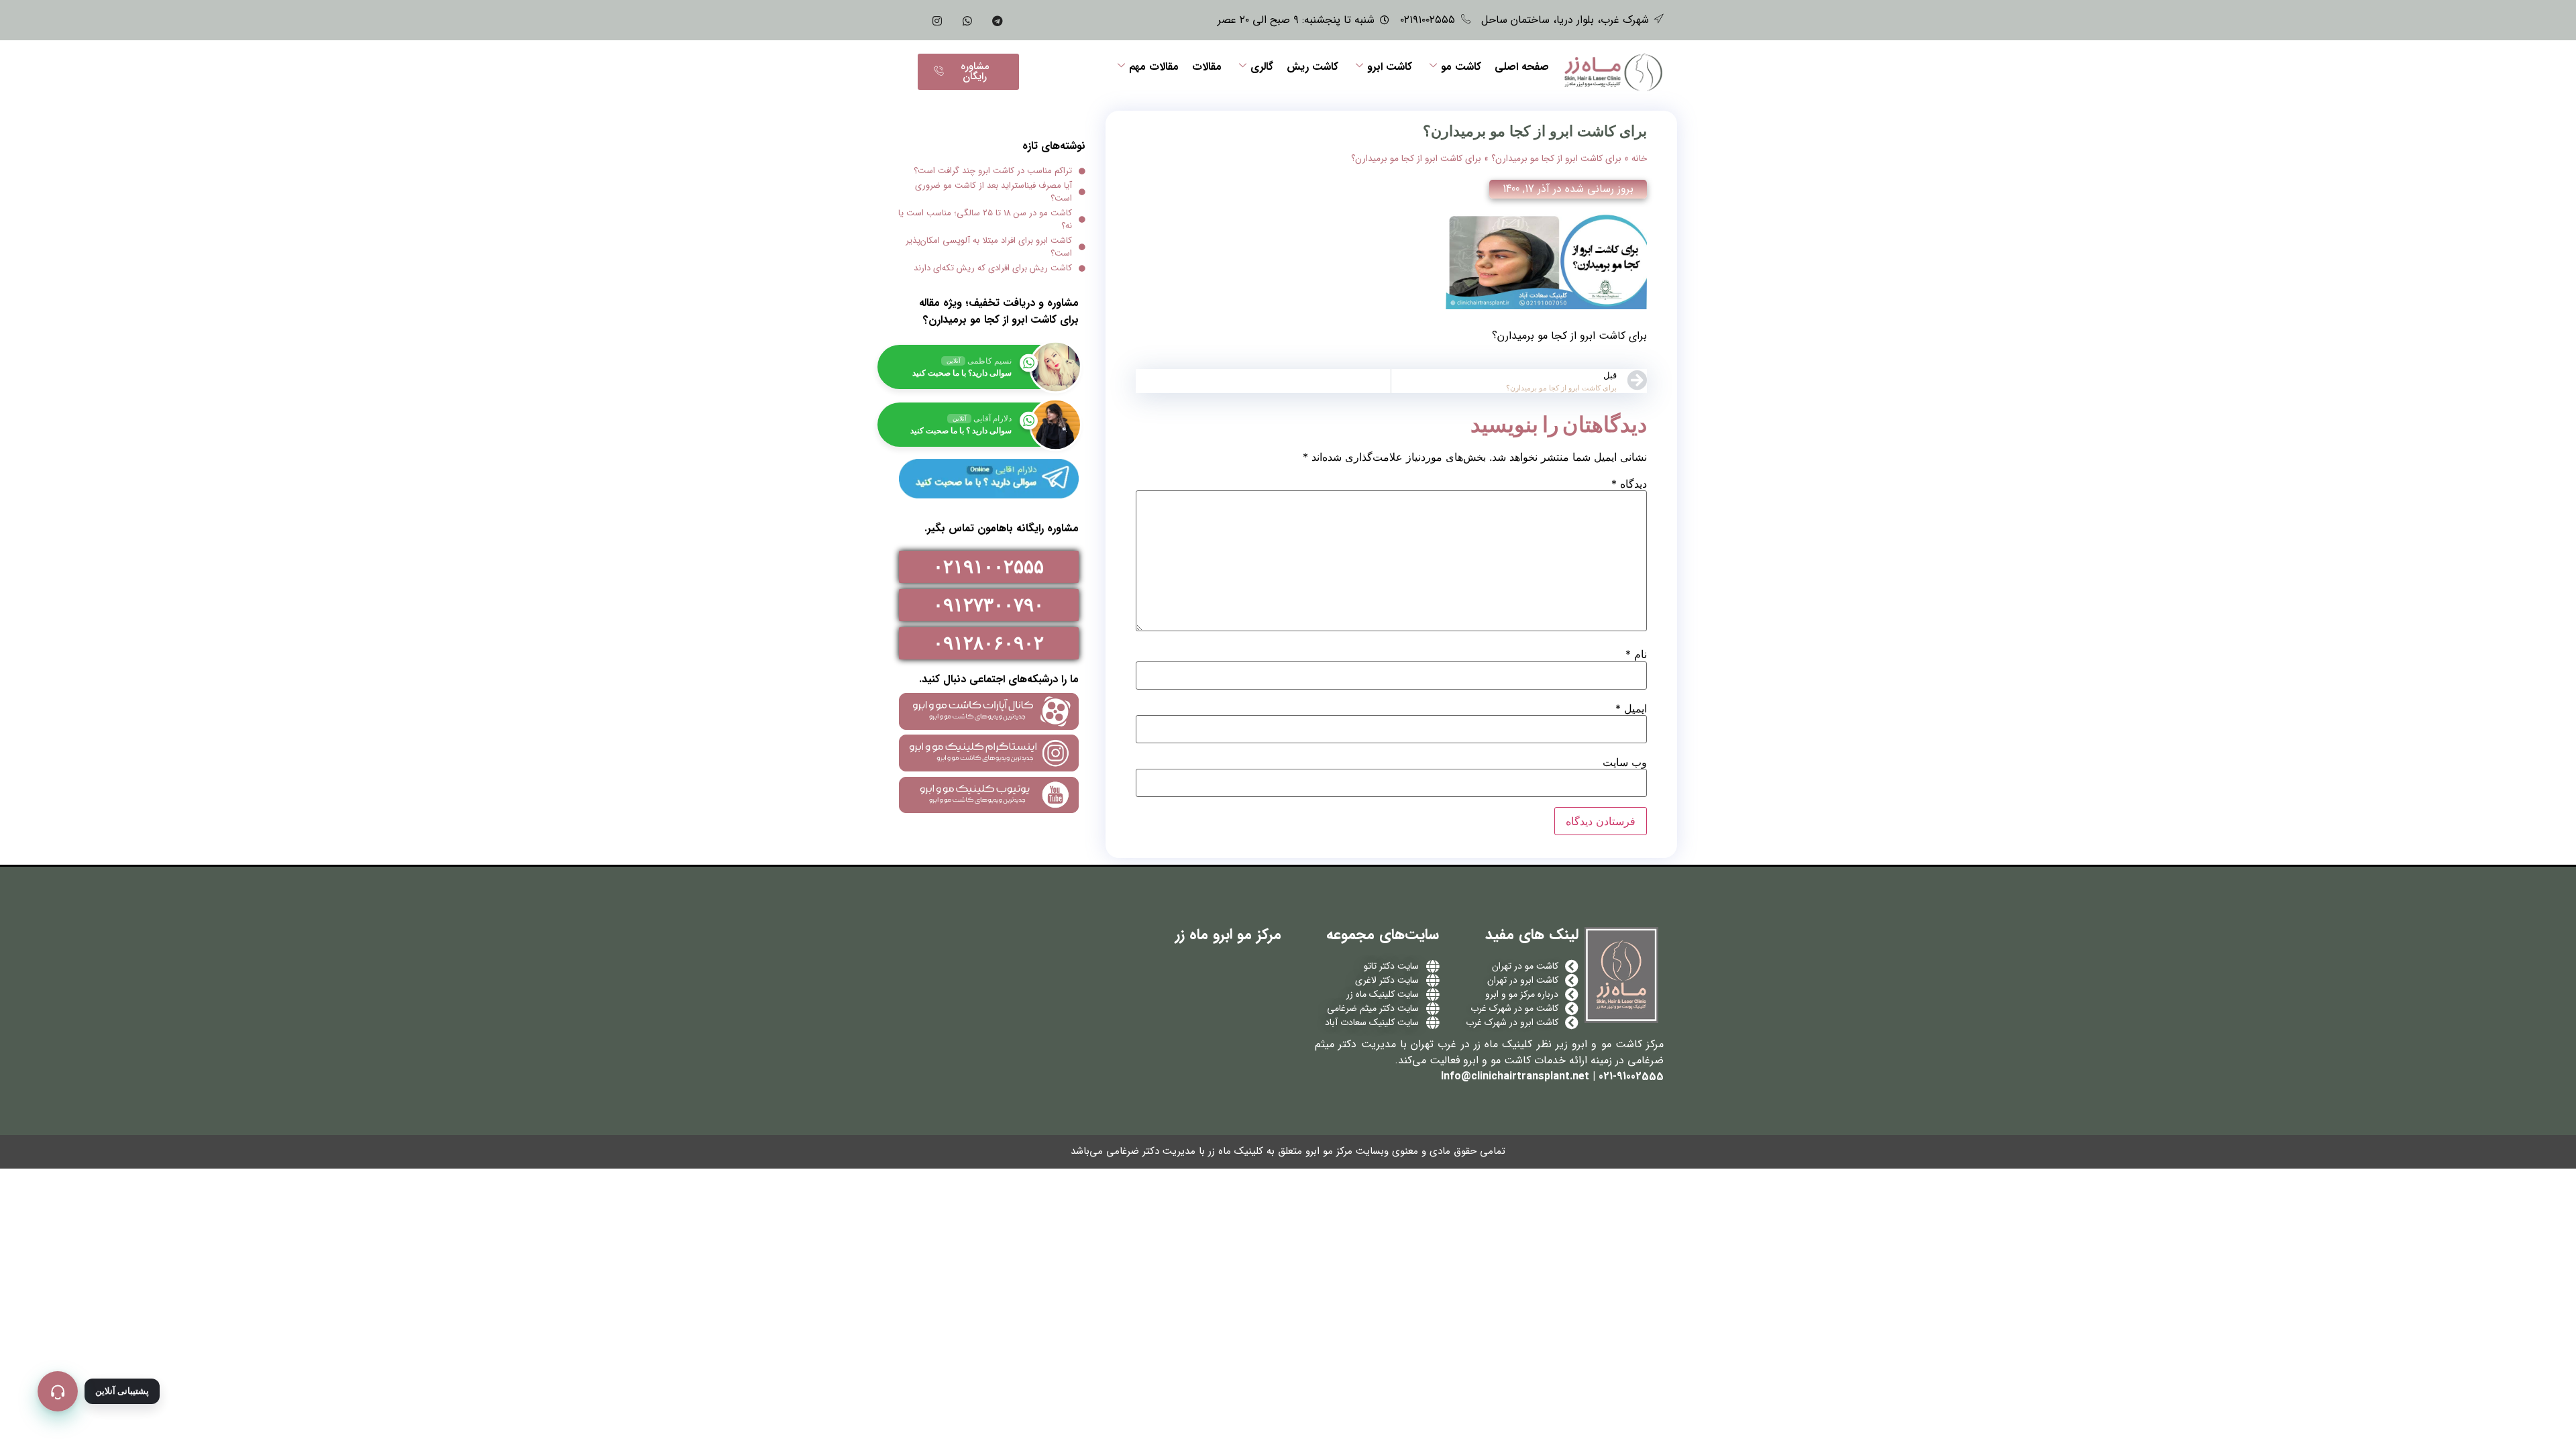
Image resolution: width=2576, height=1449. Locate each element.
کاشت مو (1461, 67)
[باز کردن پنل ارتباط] (58, 1391)
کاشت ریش (1312, 67)
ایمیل (1631, 708)
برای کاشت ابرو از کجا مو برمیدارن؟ (1556, 159)
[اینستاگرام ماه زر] (937, 20)
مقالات (1207, 67)
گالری (1262, 67)
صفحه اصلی (1522, 67)
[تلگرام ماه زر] (998, 20)
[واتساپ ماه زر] (967, 20)
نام (1636, 654)
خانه (1639, 159)
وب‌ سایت (1625, 762)
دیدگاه (1629, 484)
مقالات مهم (1154, 67)
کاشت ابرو (1390, 67)
